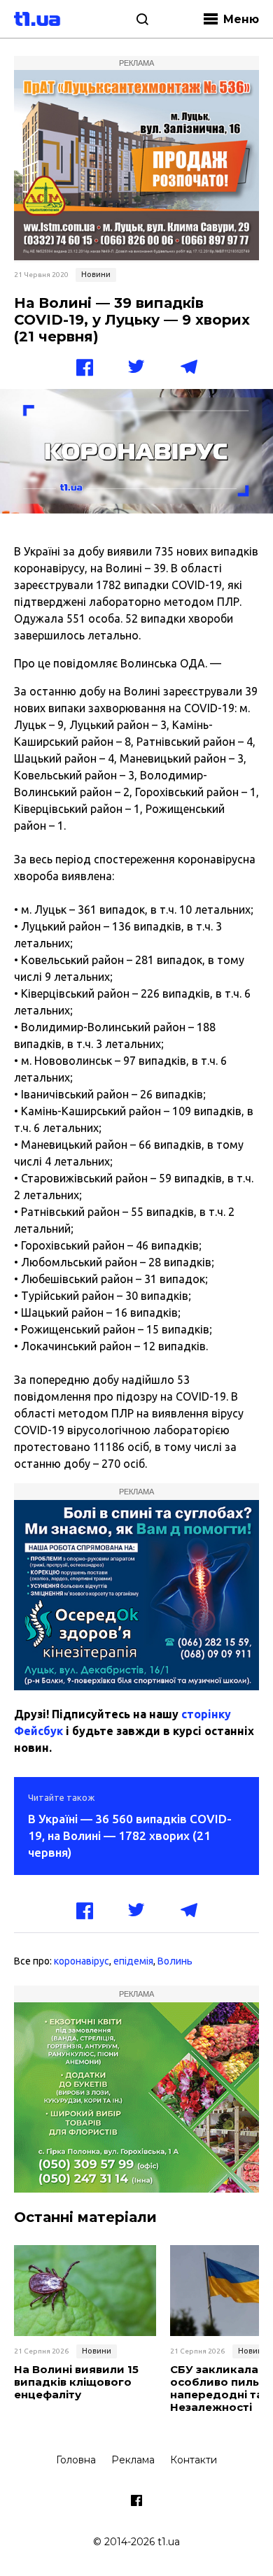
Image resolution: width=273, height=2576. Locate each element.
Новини (96, 274)
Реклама (133, 2460)
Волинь (175, 1961)
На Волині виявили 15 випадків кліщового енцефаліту (76, 2382)
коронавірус (82, 1961)
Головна (76, 2460)
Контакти (194, 2460)
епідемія (133, 1961)
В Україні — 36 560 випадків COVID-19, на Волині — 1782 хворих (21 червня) (130, 1835)
